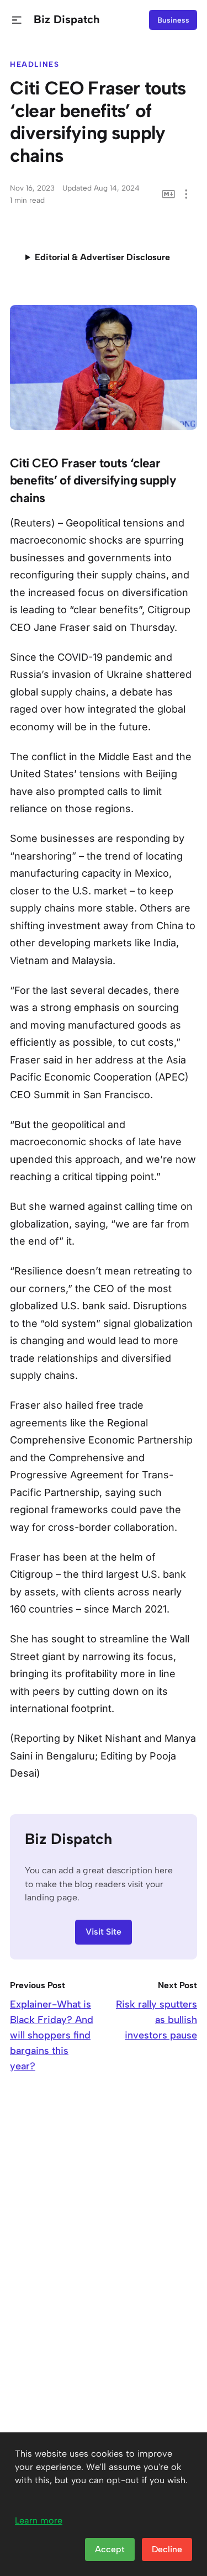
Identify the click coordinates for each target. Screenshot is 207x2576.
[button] (17, 20)
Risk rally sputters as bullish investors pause (156, 2020)
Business (173, 20)
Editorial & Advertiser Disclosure (102, 257)
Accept (110, 2549)
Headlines (35, 64)
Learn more (39, 2520)
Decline (167, 2549)
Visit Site (104, 1932)
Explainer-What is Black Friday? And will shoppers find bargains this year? (52, 2035)
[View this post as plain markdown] (169, 194)
